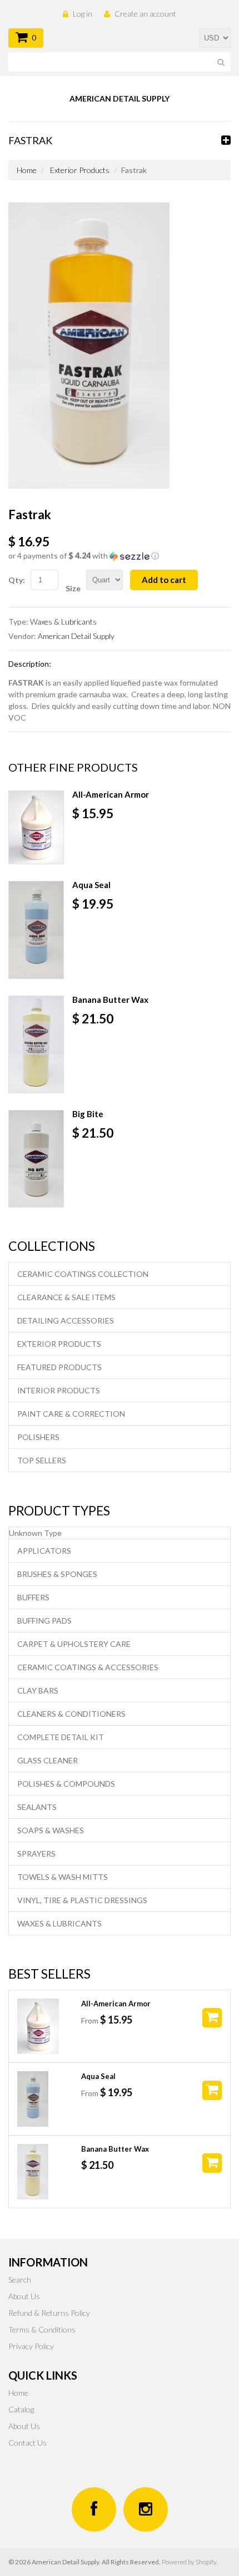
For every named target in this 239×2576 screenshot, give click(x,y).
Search (20, 2280)
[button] (120, 556)
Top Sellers (42, 1460)
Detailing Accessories (66, 1320)
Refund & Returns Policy (49, 2313)
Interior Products (59, 1390)
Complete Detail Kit (61, 1737)
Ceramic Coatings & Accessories (88, 1667)
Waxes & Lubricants (63, 622)
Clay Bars (38, 1690)
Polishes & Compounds (66, 1784)
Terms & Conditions (42, 2329)
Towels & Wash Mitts (63, 1877)
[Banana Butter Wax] (36, 1044)
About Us (24, 2296)
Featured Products (59, 1367)
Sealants (37, 1807)
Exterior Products (80, 170)
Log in (83, 14)
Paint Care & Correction (71, 1414)
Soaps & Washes (51, 1830)
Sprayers (36, 1854)
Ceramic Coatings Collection (83, 1274)
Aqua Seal (91, 885)
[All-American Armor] (36, 827)
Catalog (21, 2409)
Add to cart (164, 580)
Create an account (145, 14)
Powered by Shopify (189, 2562)
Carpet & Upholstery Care (74, 1644)
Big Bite (88, 1114)
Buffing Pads (44, 1621)
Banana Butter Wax (110, 1000)
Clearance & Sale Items (66, 1297)
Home (27, 170)
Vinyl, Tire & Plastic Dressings (82, 1900)
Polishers (38, 1437)
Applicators (44, 1551)
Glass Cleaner (48, 1760)
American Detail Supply (76, 636)
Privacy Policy (31, 2346)
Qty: (17, 580)
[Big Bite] (36, 1159)
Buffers (33, 1597)
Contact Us (28, 2443)
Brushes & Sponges (57, 1574)
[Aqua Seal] (36, 930)
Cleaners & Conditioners (71, 1714)
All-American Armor (111, 794)
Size (73, 588)
